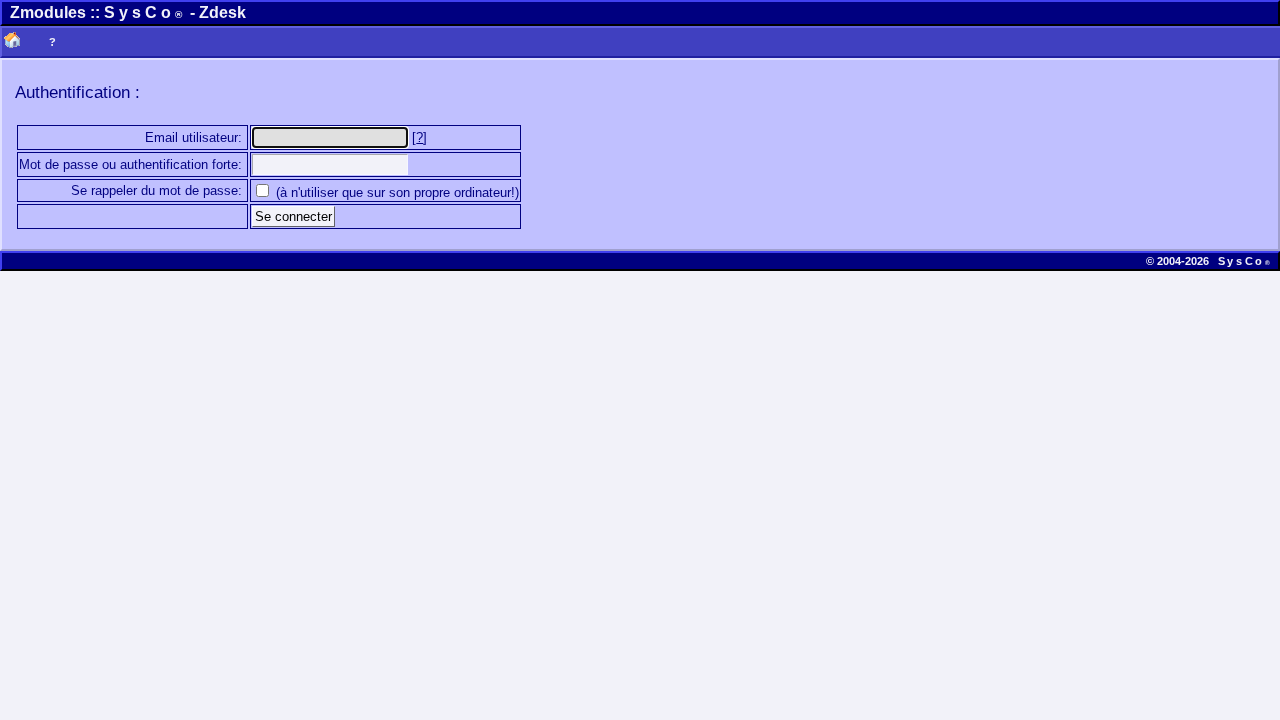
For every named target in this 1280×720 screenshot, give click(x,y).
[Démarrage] (12, 42)
